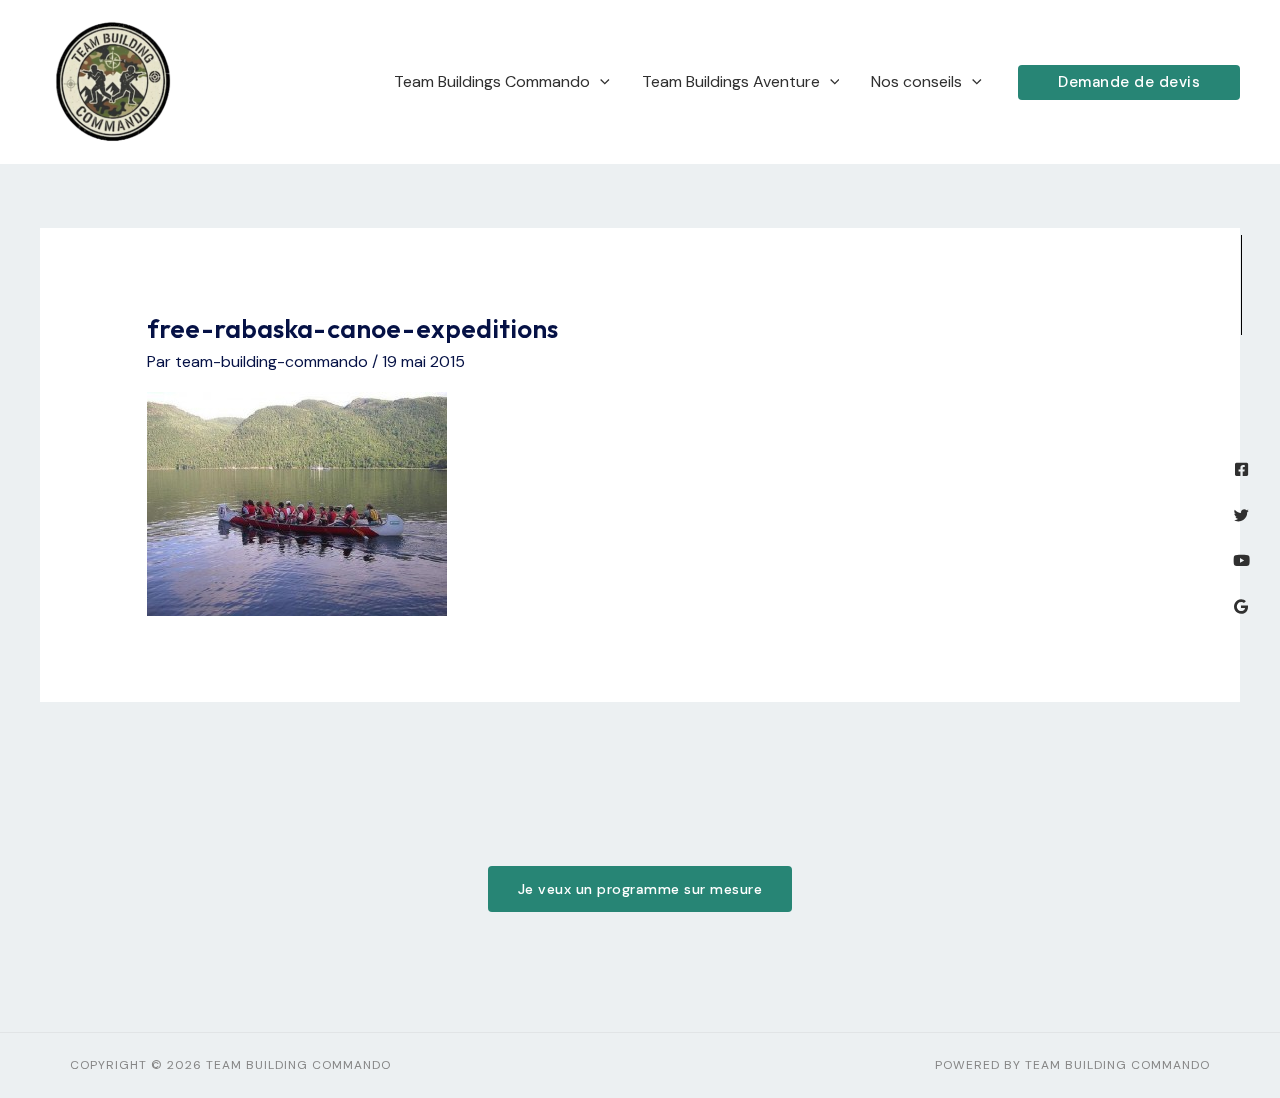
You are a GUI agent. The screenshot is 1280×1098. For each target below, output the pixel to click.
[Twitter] (1241, 515)
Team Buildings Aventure (731, 81)
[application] (600, 82)
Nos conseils (916, 81)
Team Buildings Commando (492, 81)
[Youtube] (1241, 560)
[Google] (1241, 606)
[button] (1129, 82)
